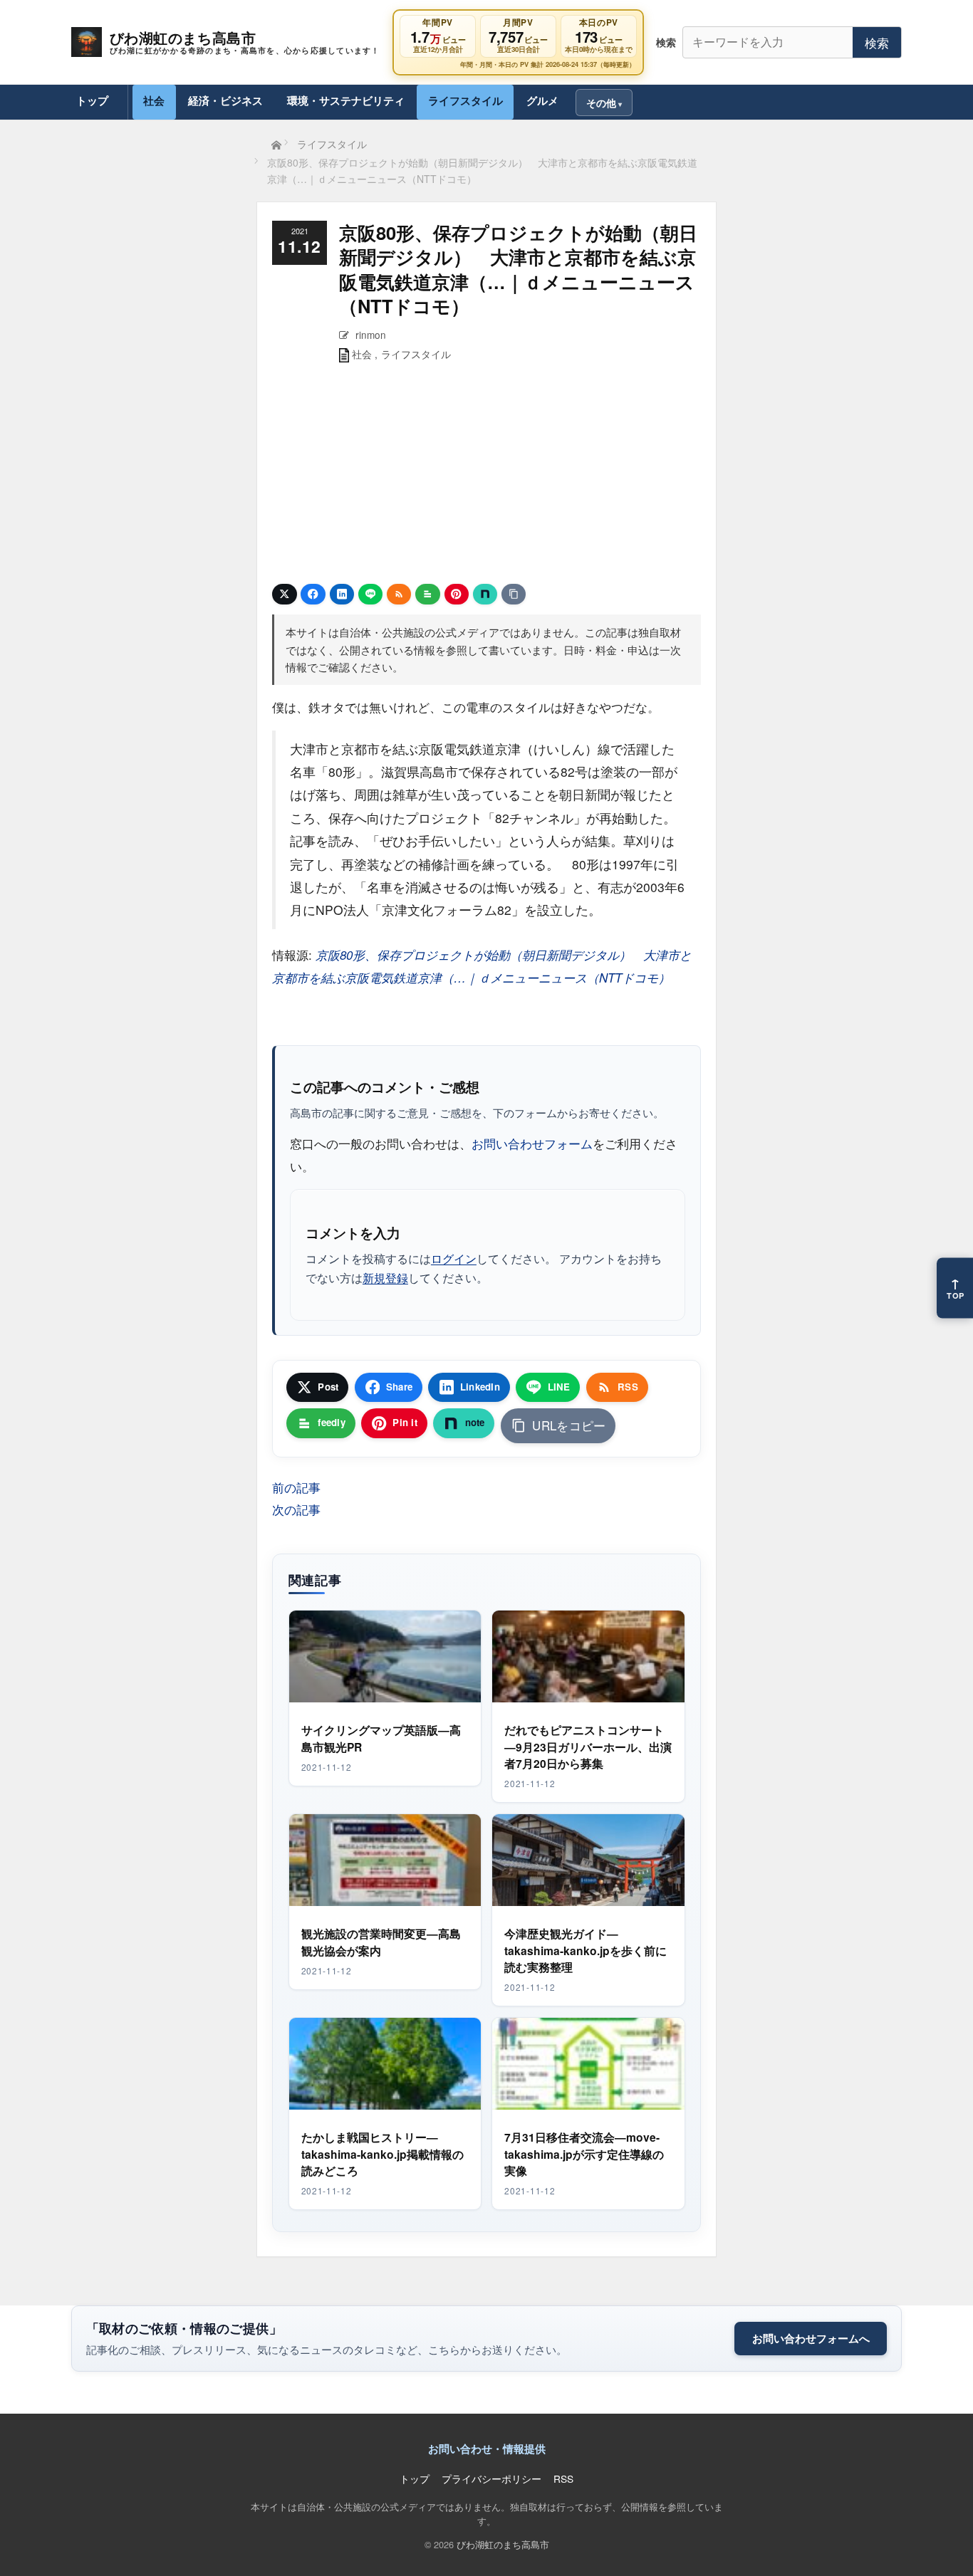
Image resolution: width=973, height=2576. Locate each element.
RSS (563, 2478)
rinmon (371, 335)
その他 (601, 103)
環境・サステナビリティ (346, 100)
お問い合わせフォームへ (811, 2338)
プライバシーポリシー (491, 2478)
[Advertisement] (486, 476)
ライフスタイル (465, 100)
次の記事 (296, 1509)
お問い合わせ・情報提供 (487, 2449)
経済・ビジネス (225, 100)
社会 (154, 100)
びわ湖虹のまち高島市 (503, 2544)
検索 (877, 42)
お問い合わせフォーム (532, 1143)
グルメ (542, 100)
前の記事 (296, 1487)
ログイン (454, 1258)
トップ (92, 100)
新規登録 (385, 1277)
